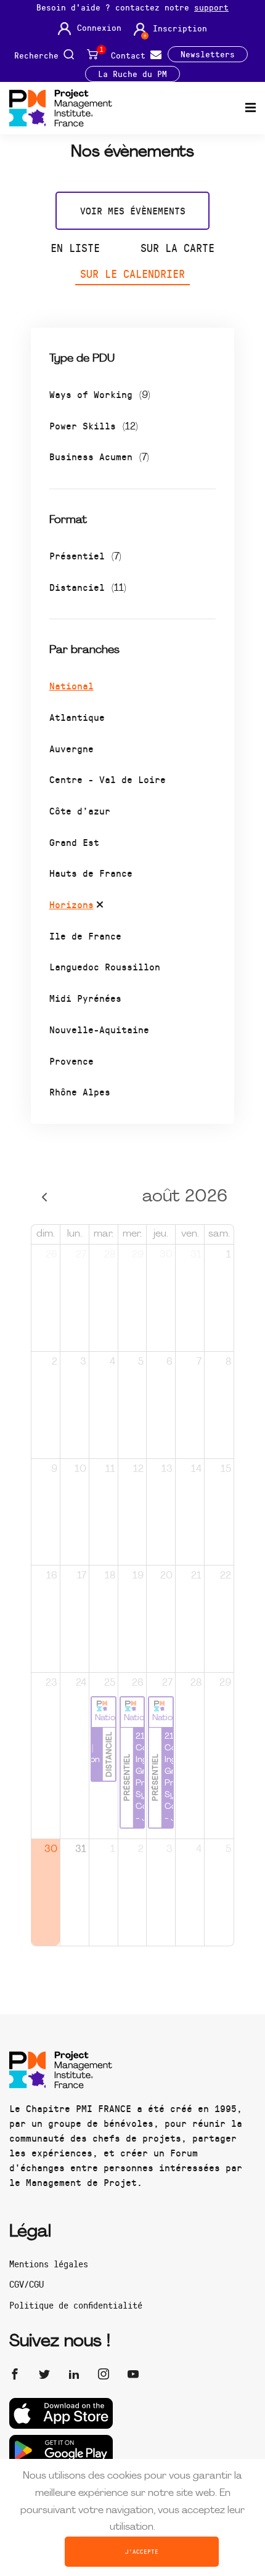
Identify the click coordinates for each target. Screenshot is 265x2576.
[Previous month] (45, 1197)
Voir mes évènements (133, 210)
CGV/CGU (26, 2284)
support (211, 7)
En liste (75, 248)
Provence (71, 1061)
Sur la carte (177, 248)
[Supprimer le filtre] (100, 906)
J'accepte (142, 2551)
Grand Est (74, 842)
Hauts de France (91, 873)
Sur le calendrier (132, 274)
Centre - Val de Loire (108, 779)
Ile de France (85, 936)
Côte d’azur (80, 811)
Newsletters (208, 54)
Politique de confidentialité (76, 2305)
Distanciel (88, 587)
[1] (93, 54)
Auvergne (71, 748)
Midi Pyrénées (85, 998)
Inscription (180, 28)
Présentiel (85, 555)
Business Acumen (99, 456)
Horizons (71, 904)
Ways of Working (100, 394)
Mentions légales (49, 2264)
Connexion (99, 28)
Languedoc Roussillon (105, 966)
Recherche (39, 55)
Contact (131, 55)
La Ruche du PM (132, 74)
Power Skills (94, 425)
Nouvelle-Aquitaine (99, 1029)
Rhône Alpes (80, 1091)
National (71, 685)
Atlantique (77, 717)
